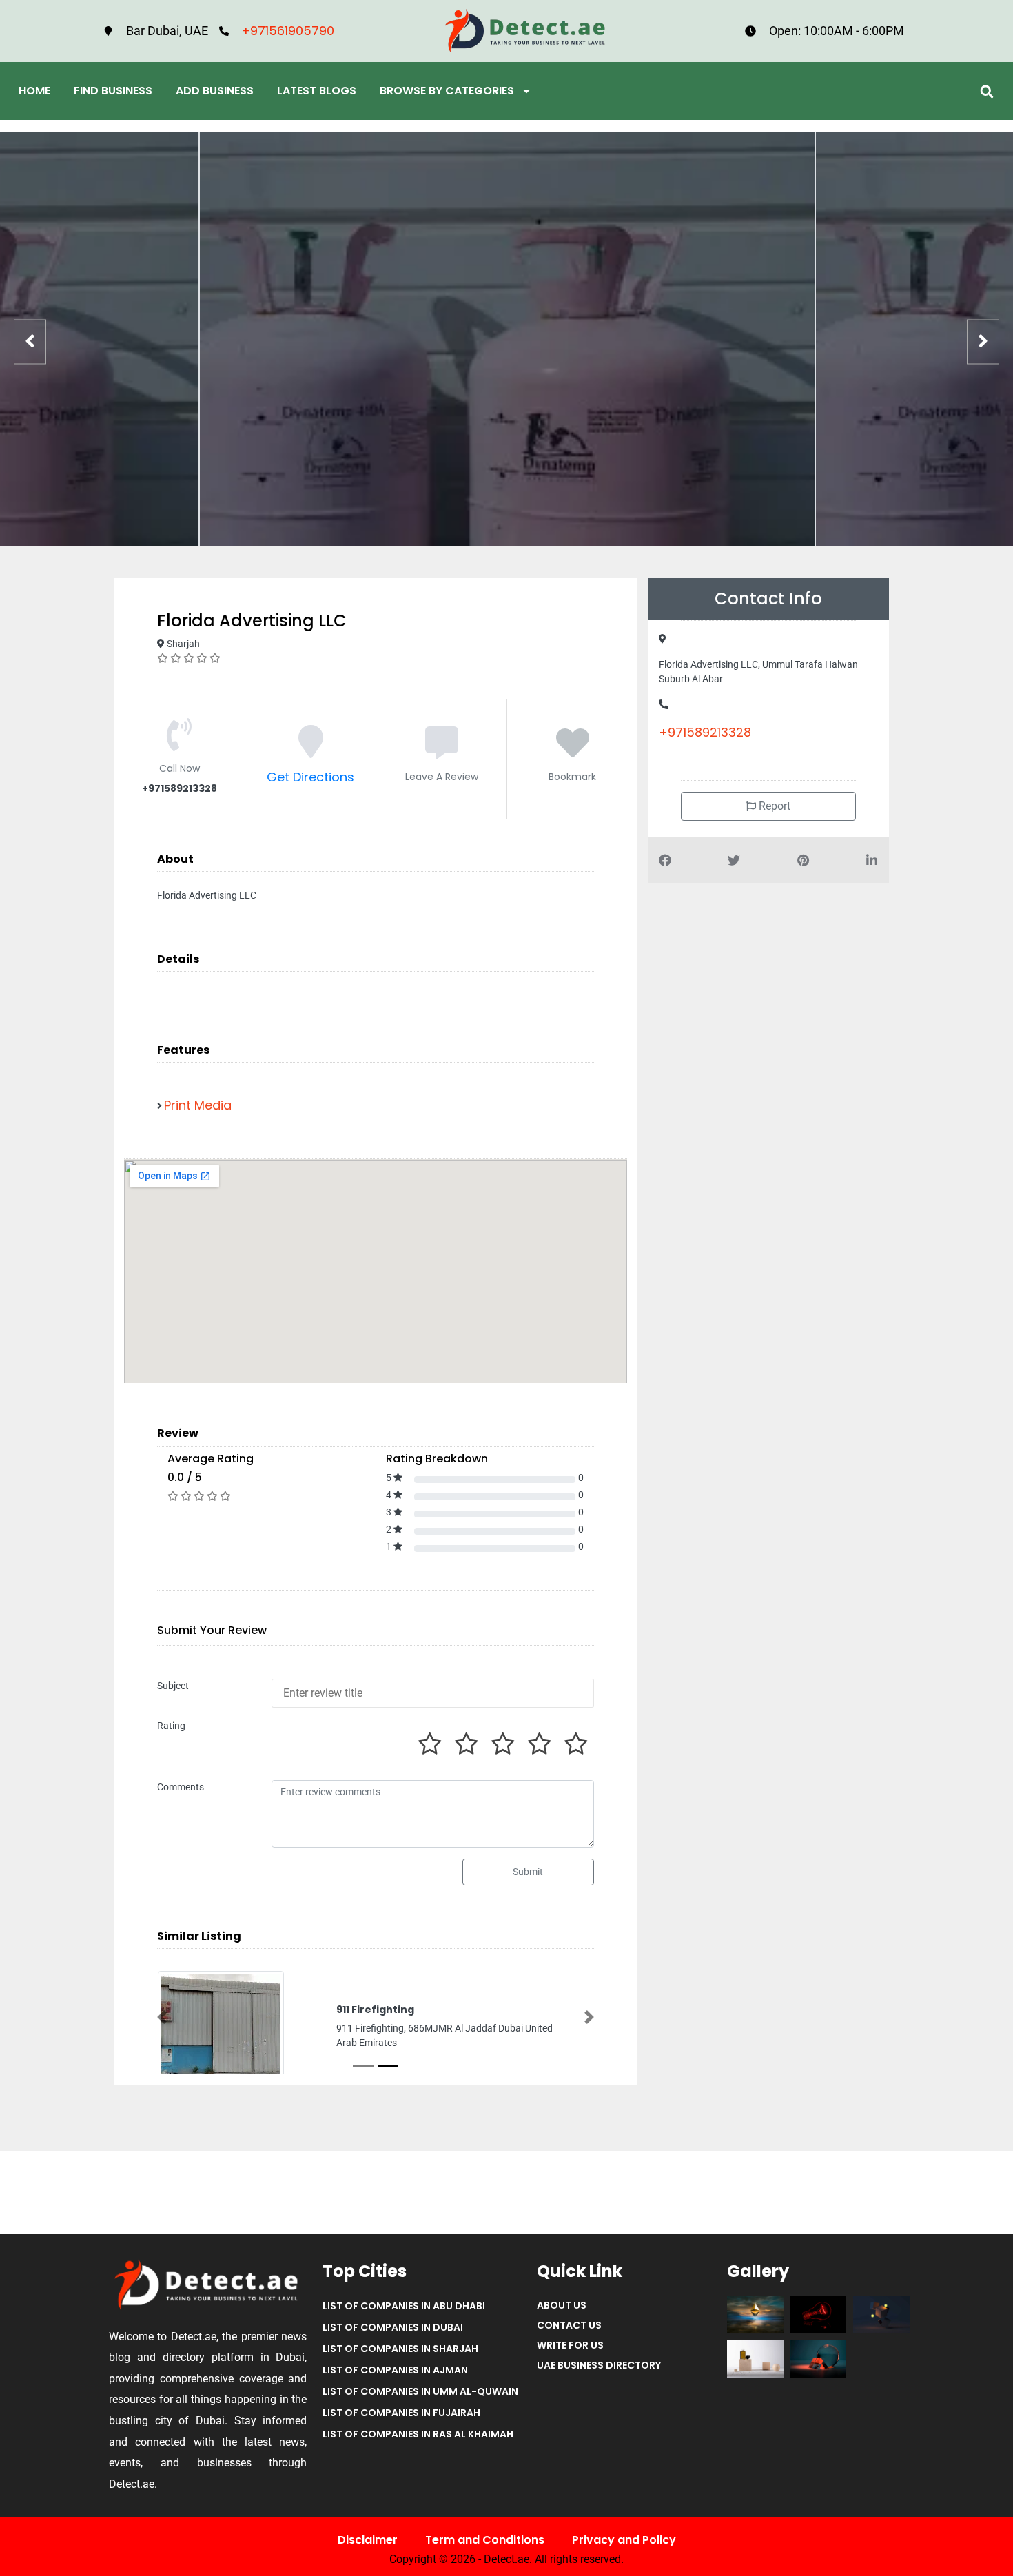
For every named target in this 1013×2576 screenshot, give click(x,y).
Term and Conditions (485, 2540)
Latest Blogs (317, 91)
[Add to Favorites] (573, 751)
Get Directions (310, 777)
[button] (986, 91)
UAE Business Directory (599, 2365)
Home (34, 91)
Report (773, 806)
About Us (562, 2305)
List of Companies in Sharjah (400, 2349)
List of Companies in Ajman (395, 2370)
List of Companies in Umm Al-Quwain (420, 2391)
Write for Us (570, 2345)
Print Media (198, 1105)
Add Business (215, 91)
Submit (528, 1872)
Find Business (113, 91)
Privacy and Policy (624, 2540)
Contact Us (569, 2325)
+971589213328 (705, 732)
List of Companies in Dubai (393, 2327)
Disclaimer (368, 2540)
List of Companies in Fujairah (401, 2413)
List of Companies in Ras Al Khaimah (418, 2434)
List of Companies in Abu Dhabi (404, 2306)
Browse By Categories (447, 91)
